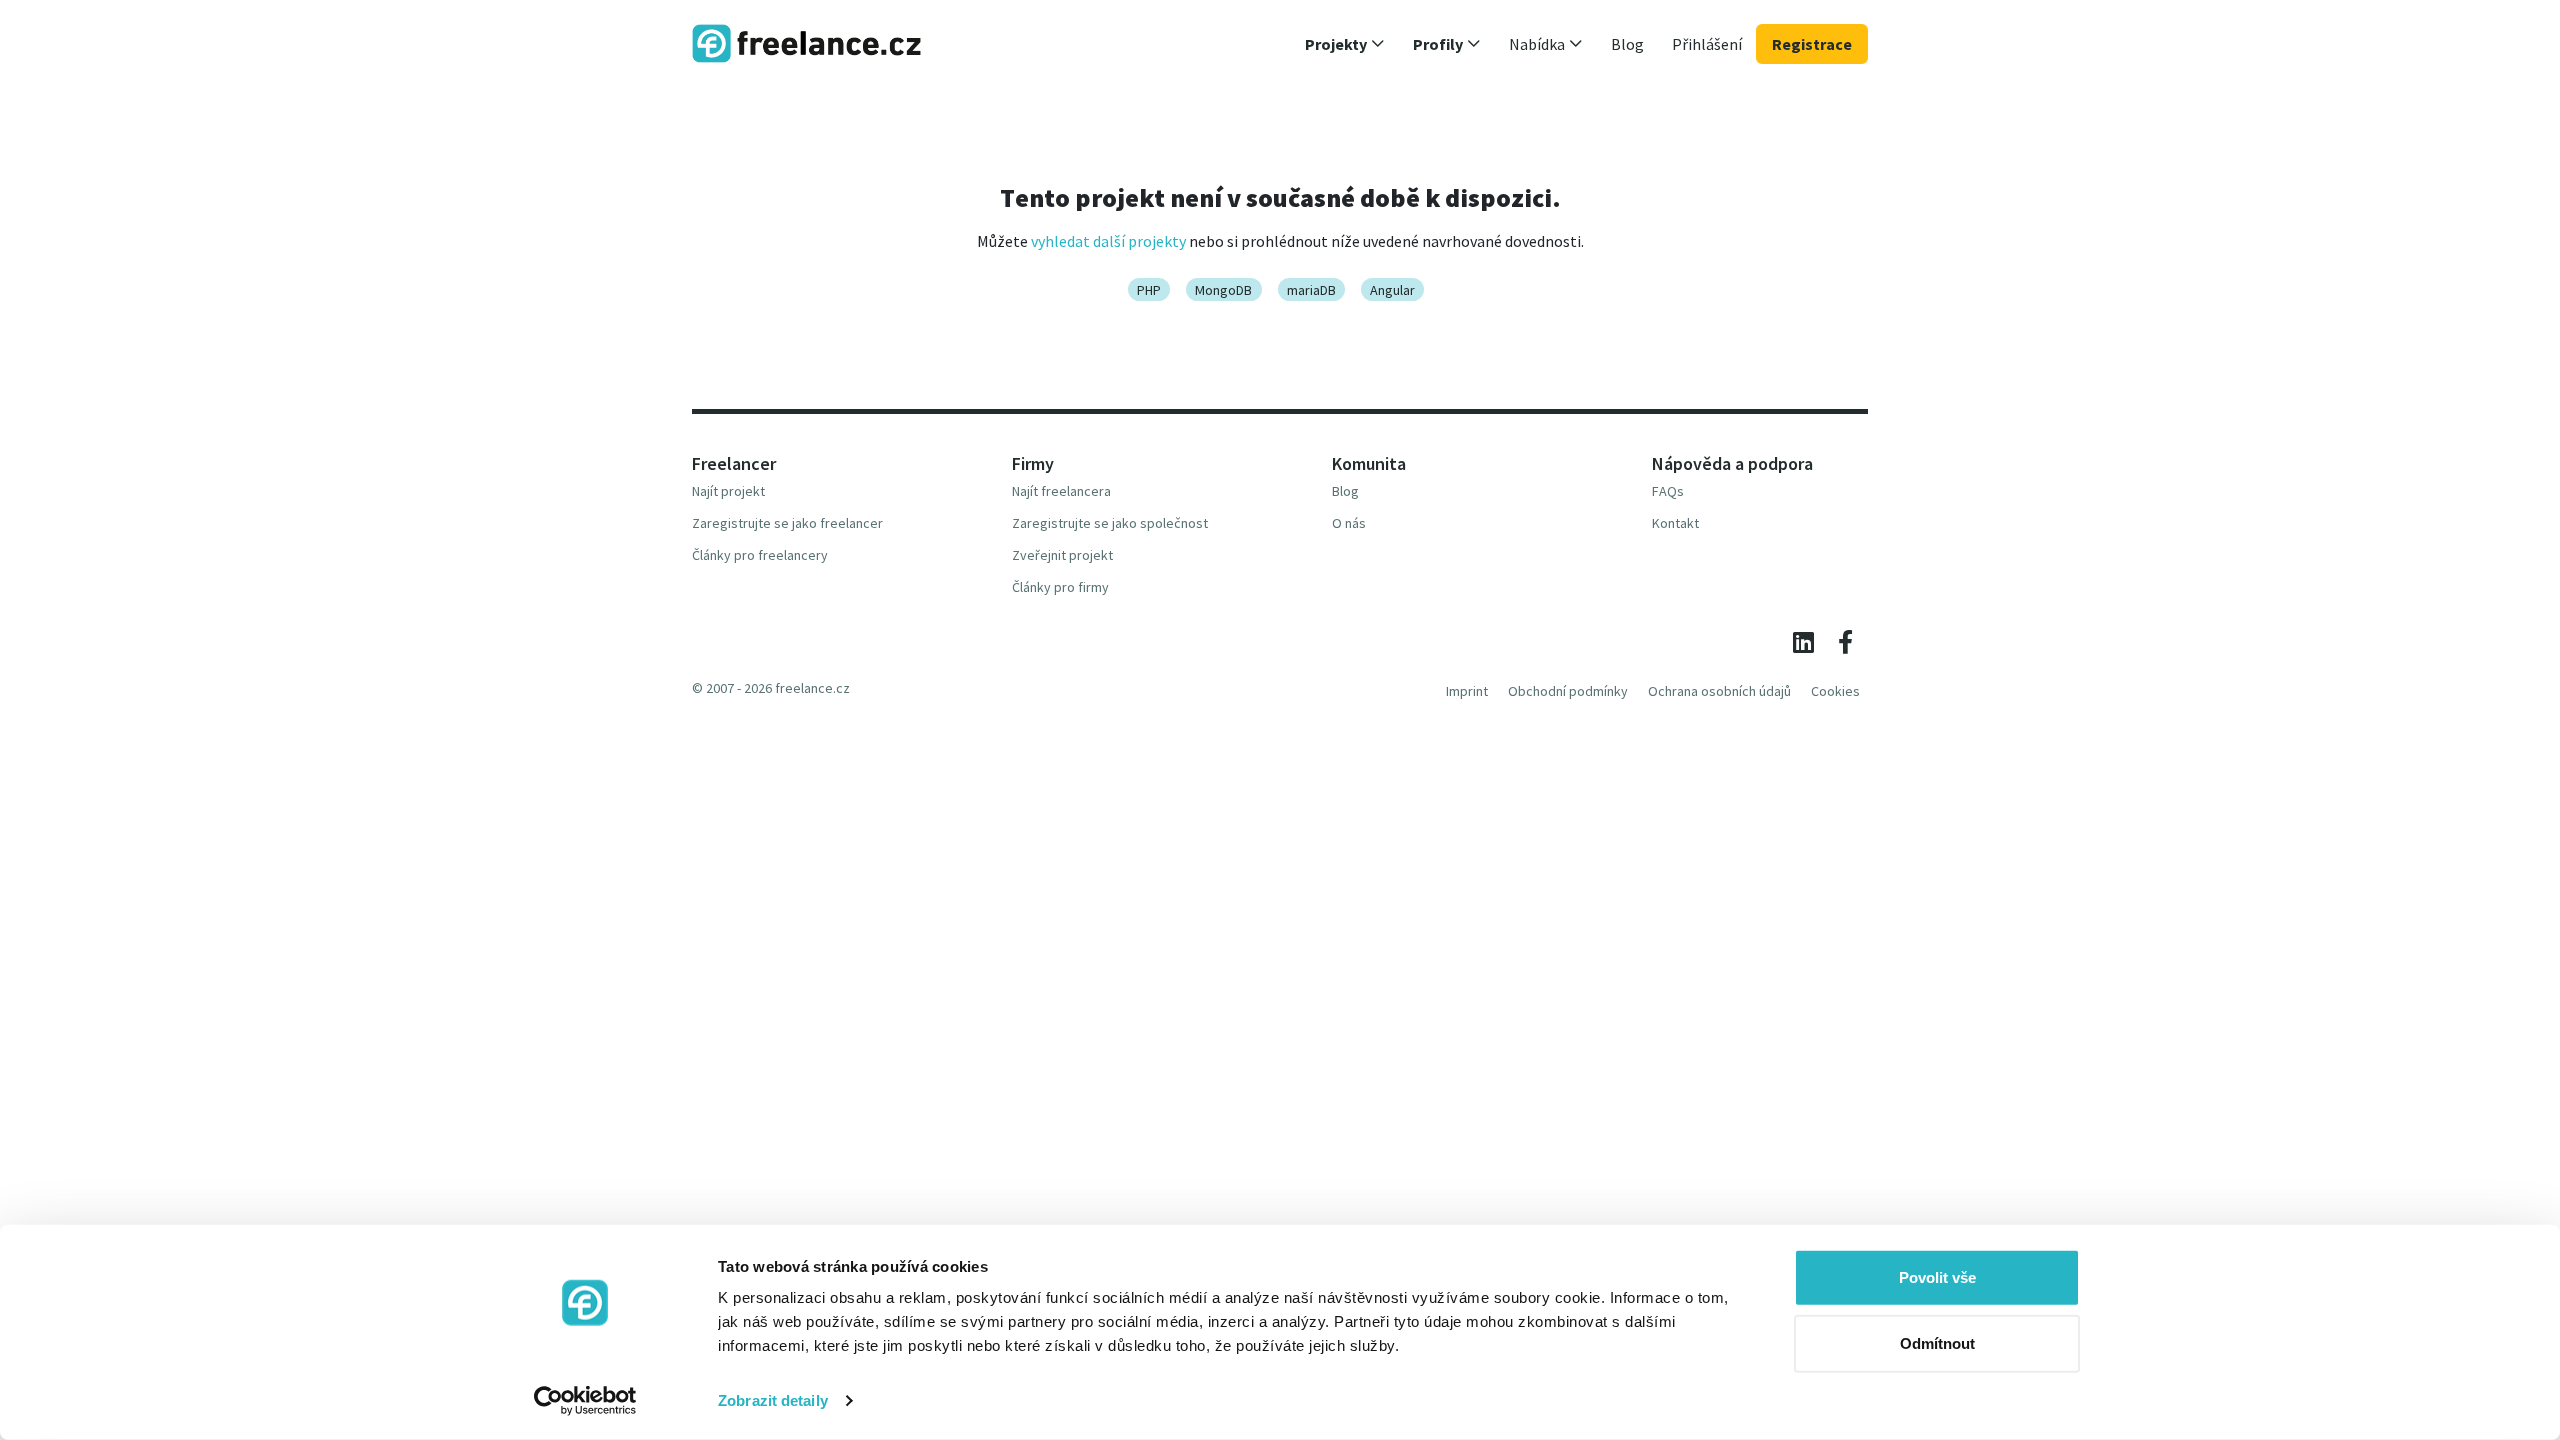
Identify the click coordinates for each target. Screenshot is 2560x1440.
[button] (1345, 44)
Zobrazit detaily (773, 1400)
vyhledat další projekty (1108, 241)
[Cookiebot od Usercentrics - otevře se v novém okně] (585, 1401)
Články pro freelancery (760, 555)
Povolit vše (1937, 1277)
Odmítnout (1937, 1342)
